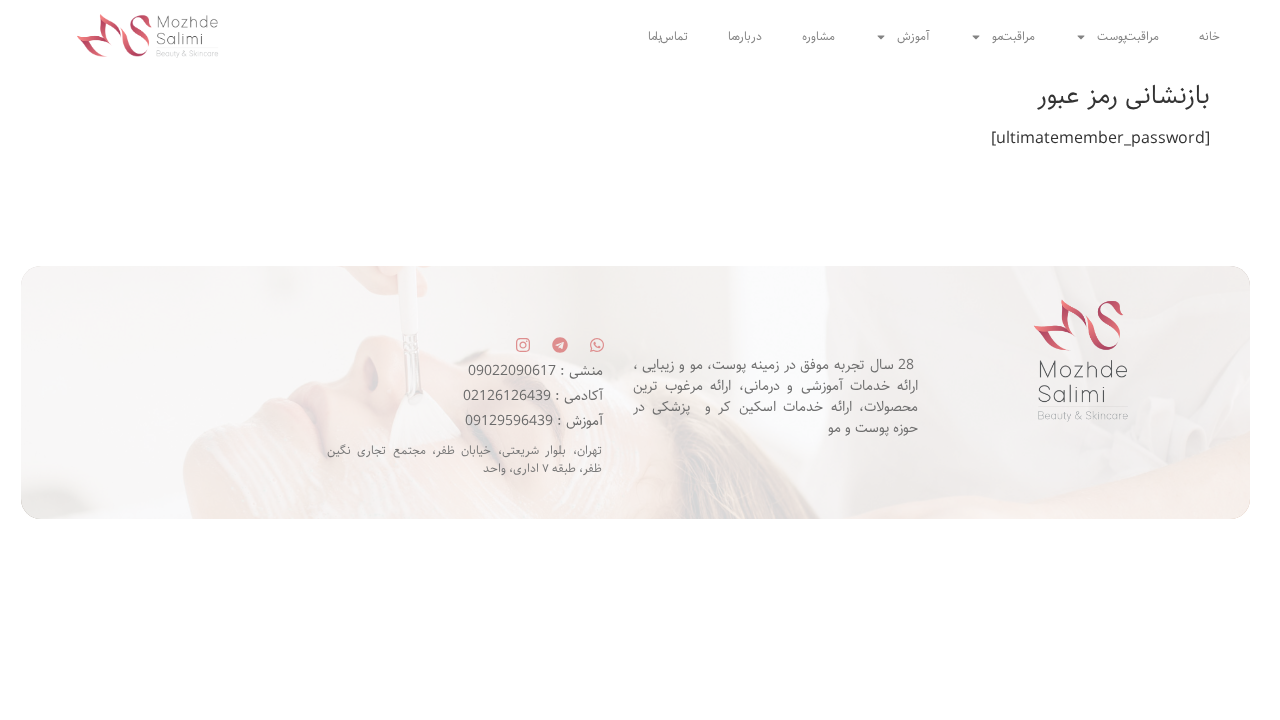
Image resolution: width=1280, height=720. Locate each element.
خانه (1209, 36)
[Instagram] (523, 345)
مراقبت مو (1013, 36)
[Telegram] (560, 345)
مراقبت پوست (1128, 36)
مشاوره (818, 36)
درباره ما (745, 36)
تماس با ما (668, 36)
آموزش (913, 36)
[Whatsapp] (597, 345)
